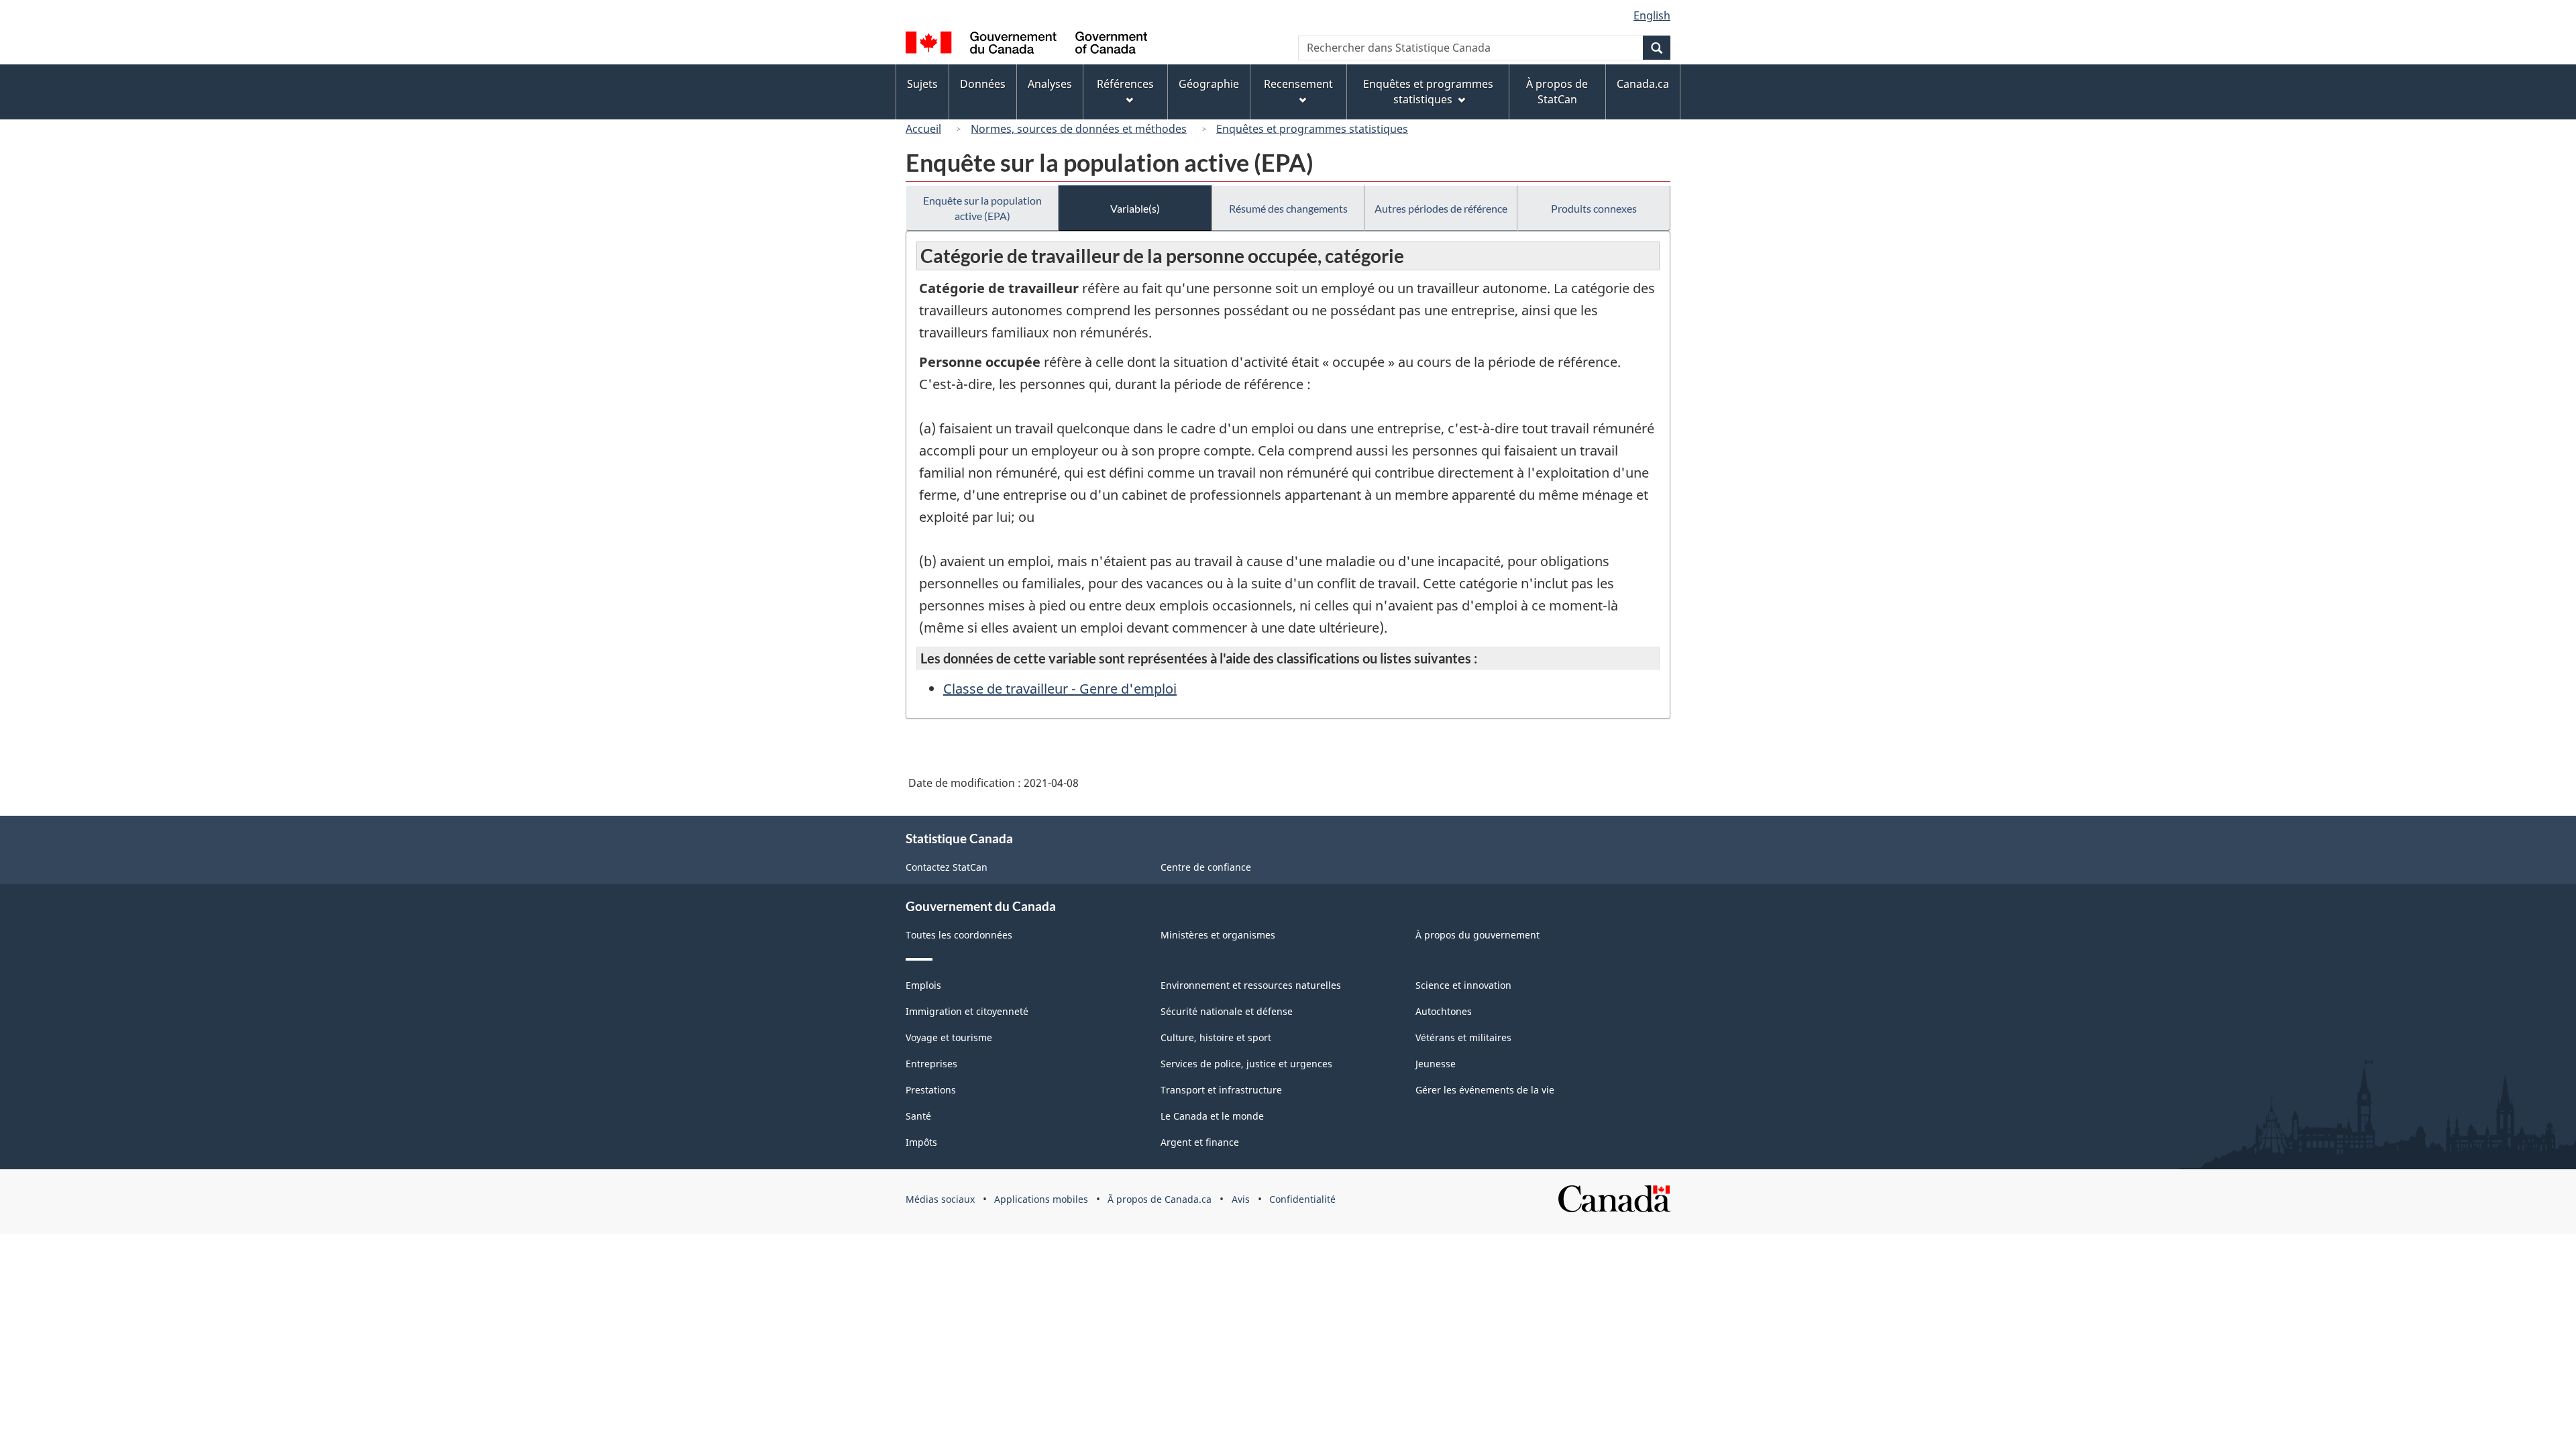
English (1652, 15)
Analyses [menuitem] (1050, 84)
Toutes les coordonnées (959, 935)
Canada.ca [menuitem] (1643, 84)
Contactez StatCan (947, 867)
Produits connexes (1594, 208)
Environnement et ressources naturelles (1251, 985)
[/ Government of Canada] (1026, 45)
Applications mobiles (1041, 1199)
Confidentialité (1302, 1199)
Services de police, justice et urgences (1246, 1064)
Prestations (931, 1090)
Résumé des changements (1288, 208)
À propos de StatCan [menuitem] (1557, 92)
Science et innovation (1463, 985)
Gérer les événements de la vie (1485, 1090)
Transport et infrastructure (1221, 1090)
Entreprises (931, 1064)
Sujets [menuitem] (922, 84)
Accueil (923, 129)
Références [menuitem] (1125, 84)
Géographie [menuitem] (1209, 84)
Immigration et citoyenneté (967, 1011)
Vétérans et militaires (1463, 1037)
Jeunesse (1436, 1064)
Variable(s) (1135, 208)
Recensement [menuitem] (1298, 84)
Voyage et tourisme (949, 1037)
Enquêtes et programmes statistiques (1312, 129)
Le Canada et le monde (1212, 1116)
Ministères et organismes (1218, 935)
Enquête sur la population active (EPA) (982, 208)
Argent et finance (1200, 1142)
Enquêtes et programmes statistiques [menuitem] (1428, 92)
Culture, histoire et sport (1216, 1037)
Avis (1241, 1199)
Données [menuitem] (983, 84)
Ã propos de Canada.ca (1160, 1199)
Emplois (923, 985)
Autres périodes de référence (1441, 208)
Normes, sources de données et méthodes (1079, 129)
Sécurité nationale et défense (1227, 1011)
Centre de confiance (1206, 867)
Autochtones (1444, 1011)
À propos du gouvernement (1478, 935)
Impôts (921, 1142)
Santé (918, 1116)
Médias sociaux (940, 1199)
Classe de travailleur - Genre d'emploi (1060, 689)
